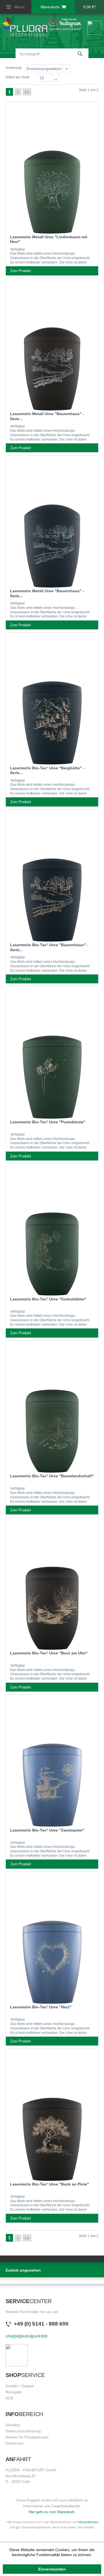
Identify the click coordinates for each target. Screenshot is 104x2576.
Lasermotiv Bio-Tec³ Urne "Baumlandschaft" (52, 1476)
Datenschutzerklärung (23, 2431)
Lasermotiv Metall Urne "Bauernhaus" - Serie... (47, 416)
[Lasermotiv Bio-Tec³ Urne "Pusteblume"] (52, 1008)
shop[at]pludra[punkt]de (27, 2336)
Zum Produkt (21, 271)
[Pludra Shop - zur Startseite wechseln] (25, 26)
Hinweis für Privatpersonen (27, 2437)
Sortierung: (14, 68)
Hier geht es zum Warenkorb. (52, 2512)
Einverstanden (52, 2569)
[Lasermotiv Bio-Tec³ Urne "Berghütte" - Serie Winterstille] (52, 655)
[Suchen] (80, 53)
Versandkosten (88, 2522)
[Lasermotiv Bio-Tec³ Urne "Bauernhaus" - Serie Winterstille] (52, 832)
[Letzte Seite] (27, 92)
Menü (19, 7)
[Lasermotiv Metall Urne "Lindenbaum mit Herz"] (52, 123)
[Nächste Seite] (18, 92)
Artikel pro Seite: (18, 77)
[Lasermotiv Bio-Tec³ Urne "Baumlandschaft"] (52, 1363)
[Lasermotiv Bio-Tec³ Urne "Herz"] (52, 1894)
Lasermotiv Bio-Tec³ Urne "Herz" (41, 2007)
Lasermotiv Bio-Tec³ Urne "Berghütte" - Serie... (47, 770)
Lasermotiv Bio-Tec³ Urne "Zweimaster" (47, 1830)
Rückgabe (14, 2392)
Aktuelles (13, 2425)
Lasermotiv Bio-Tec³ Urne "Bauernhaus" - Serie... (49, 947)
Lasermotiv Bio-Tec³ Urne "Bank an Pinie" (50, 2184)
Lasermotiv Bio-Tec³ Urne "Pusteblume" (48, 1122)
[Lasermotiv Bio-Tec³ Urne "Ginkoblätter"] (52, 1186)
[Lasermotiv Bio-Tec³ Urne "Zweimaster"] (52, 1717)
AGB (9, 2398)
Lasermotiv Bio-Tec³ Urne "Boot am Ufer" (49, 1653)
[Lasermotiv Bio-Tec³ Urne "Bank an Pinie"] (52, 2071)
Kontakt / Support (20, 2386)
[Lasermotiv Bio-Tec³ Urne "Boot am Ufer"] (52, 1540)
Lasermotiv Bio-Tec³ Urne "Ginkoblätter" (48, 1299)
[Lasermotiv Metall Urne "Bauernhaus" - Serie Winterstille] (52, 301)
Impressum (15, 2443)
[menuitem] (16, 7)
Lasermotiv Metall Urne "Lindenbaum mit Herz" (49, 239)
